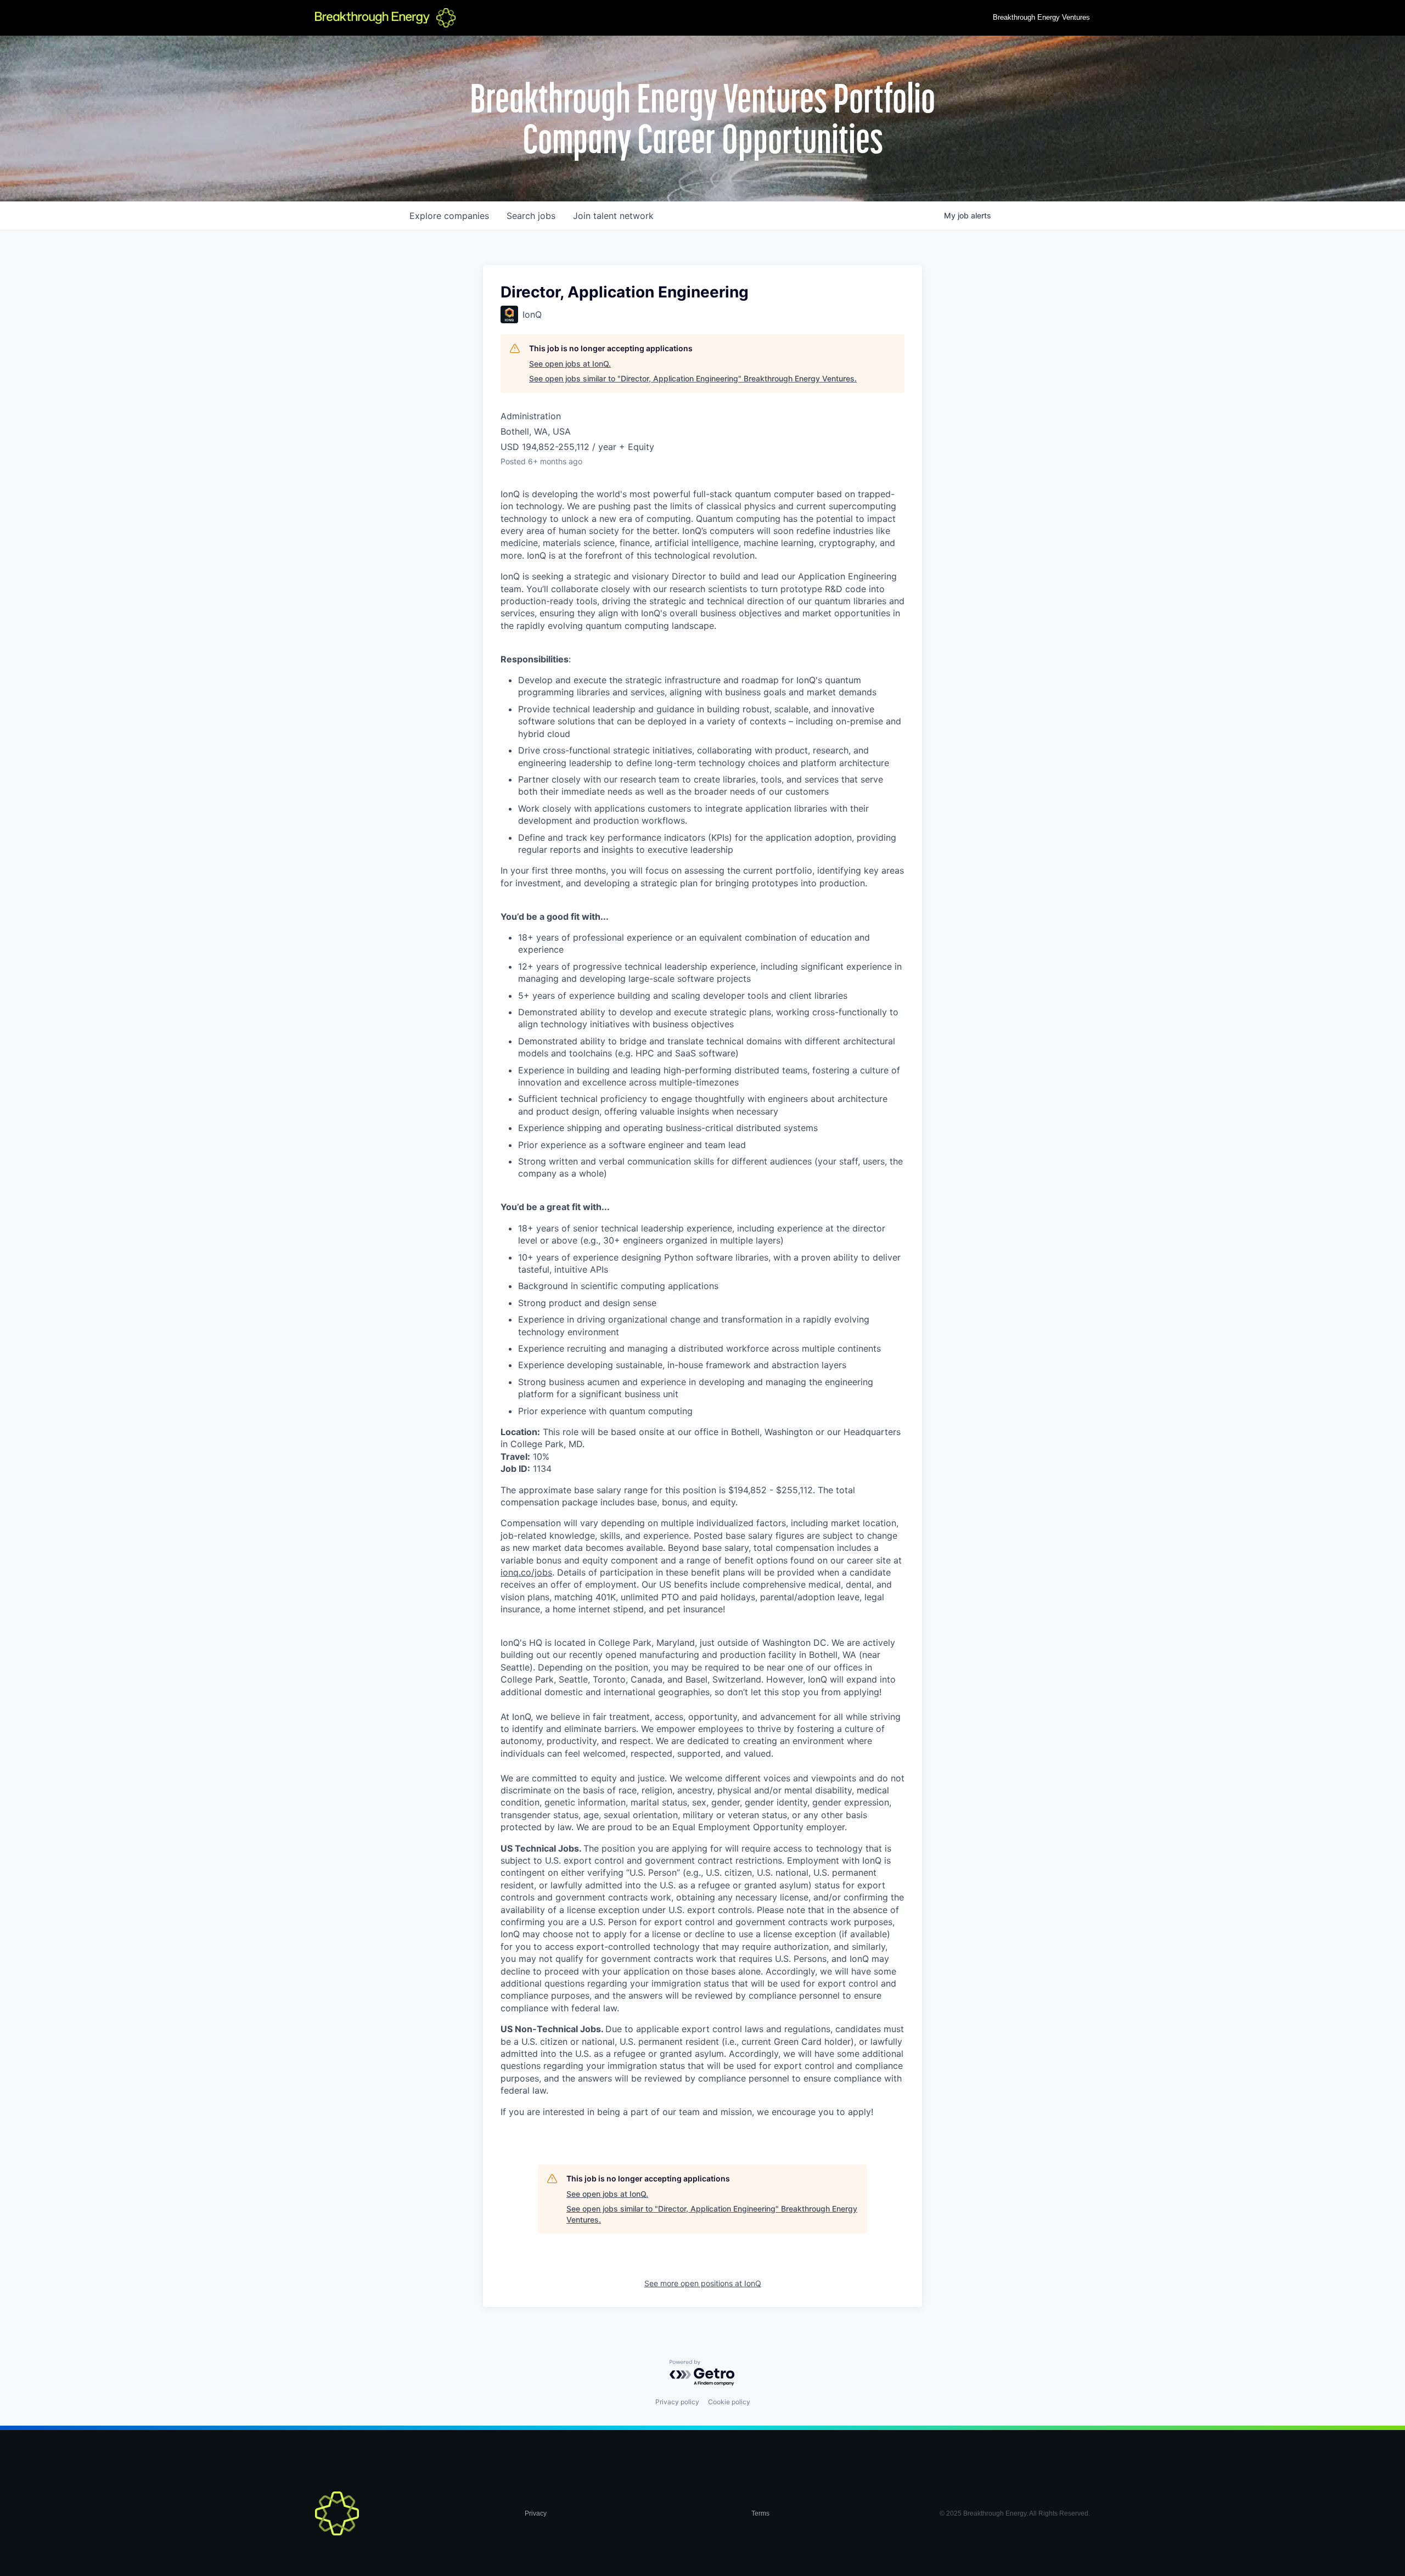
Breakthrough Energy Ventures (1041, 17)
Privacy (536, 2513)
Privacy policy (677, 2402)
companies (449, 216)
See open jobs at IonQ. (570, 364)
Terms (760, 2513)
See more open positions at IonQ (703, 2283)
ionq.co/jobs (526, 1572)
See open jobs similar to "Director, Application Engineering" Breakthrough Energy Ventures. (693, 378)
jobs (531, 216)
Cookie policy (729, 2402)
